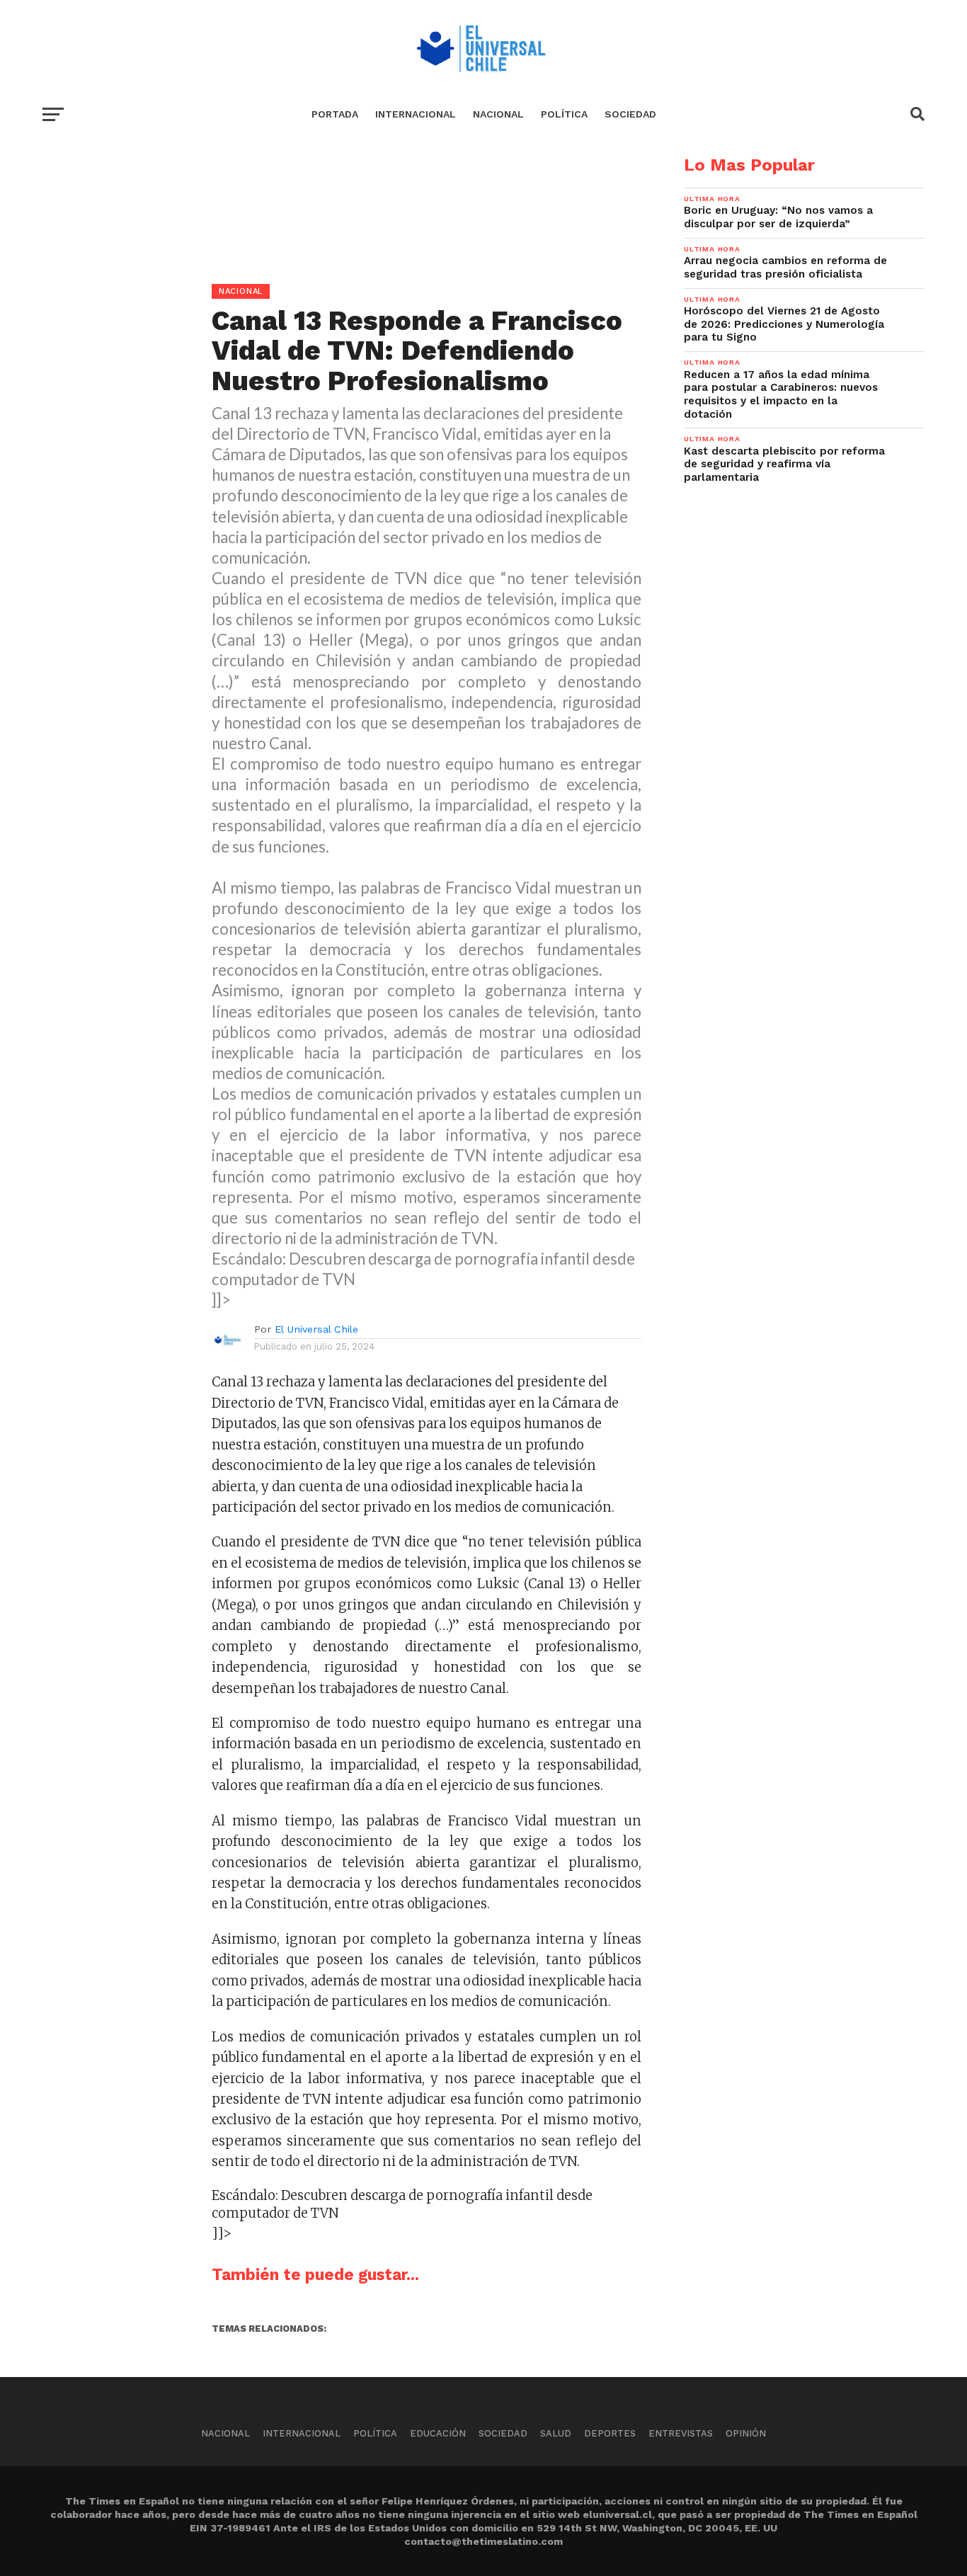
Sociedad (630, 114)
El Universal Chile (316, 1329)
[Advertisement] (342, 256)
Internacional (416, 114)
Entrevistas (681, 2433)
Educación (438, 2433)
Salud (556, 2433)
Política (564, 114)
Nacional (498, 114)
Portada (335, 114)
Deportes (610, 2433)
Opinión (746, 2433)
